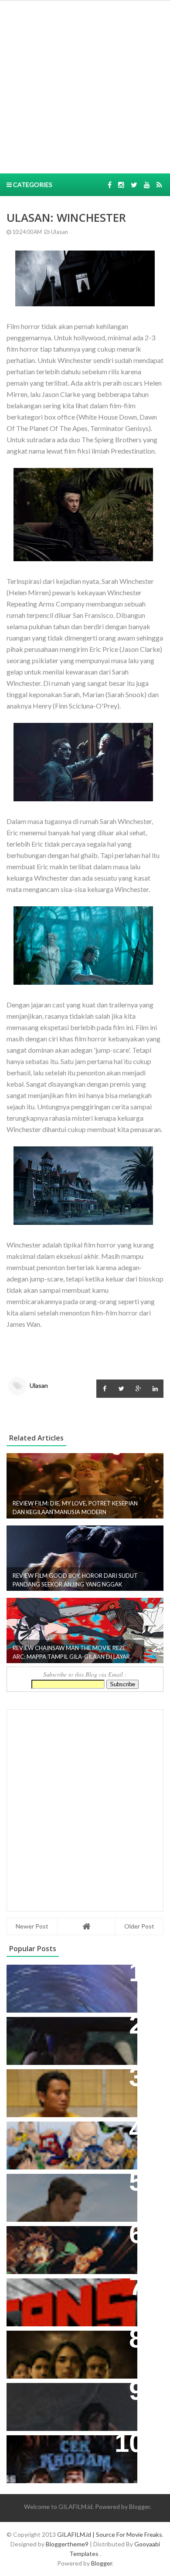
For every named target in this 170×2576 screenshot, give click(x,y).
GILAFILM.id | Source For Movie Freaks (110, 2534)
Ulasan (59, 232)
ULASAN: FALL (36, 2394)
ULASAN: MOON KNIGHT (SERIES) (69, 1976)
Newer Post (32, 1926)
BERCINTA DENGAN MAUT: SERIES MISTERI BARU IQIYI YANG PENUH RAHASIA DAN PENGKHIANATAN (70, 2351)
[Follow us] (121, 185)
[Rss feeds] (159, 185)
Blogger (139, 2507)
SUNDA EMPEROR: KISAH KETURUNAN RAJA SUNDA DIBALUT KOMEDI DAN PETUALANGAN (58, 2042)
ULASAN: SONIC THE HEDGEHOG (68, 2185)
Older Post (139, 1926)
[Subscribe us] (147, 185)
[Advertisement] (85, 86)
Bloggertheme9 (67, 2544)
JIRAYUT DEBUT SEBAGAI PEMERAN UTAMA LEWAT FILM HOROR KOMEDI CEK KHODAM (67, 2456)
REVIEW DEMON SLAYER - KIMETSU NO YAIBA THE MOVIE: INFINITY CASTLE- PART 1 (67, 2246)
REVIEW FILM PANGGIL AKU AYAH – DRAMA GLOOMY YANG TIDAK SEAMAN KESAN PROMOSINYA (70, 2090)
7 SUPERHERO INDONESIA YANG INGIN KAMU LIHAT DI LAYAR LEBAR (68, 2142)
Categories (32, 185)
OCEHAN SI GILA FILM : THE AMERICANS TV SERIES (59, 2294)
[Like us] (110, 185)
